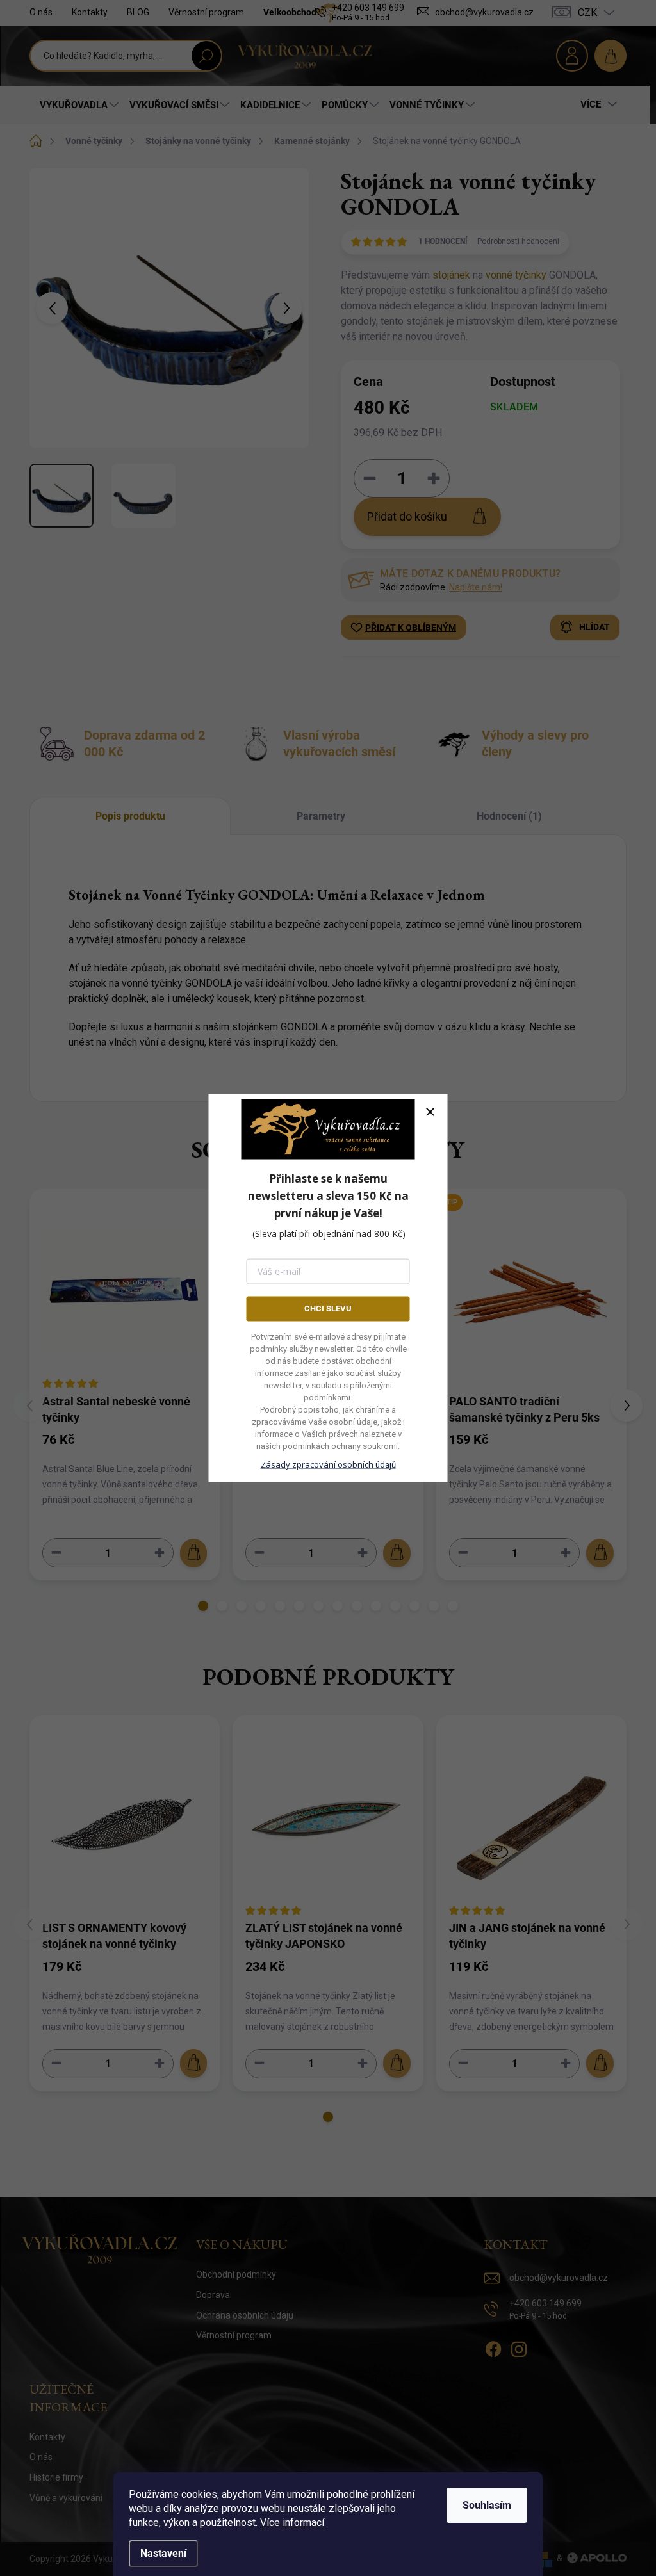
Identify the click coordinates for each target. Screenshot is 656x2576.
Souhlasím (487, 2505)
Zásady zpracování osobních (328, 1464)
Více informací (292, 2523)
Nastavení (163, 2553)
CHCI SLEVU (328, 1308)
